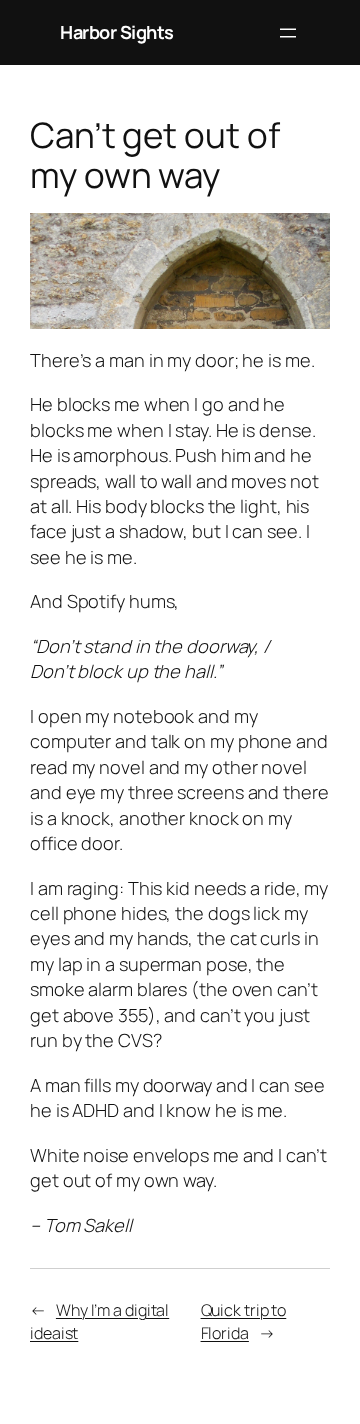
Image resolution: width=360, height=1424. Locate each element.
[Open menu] (288, 33)
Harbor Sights (117, 32)
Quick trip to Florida (244, 1321)
